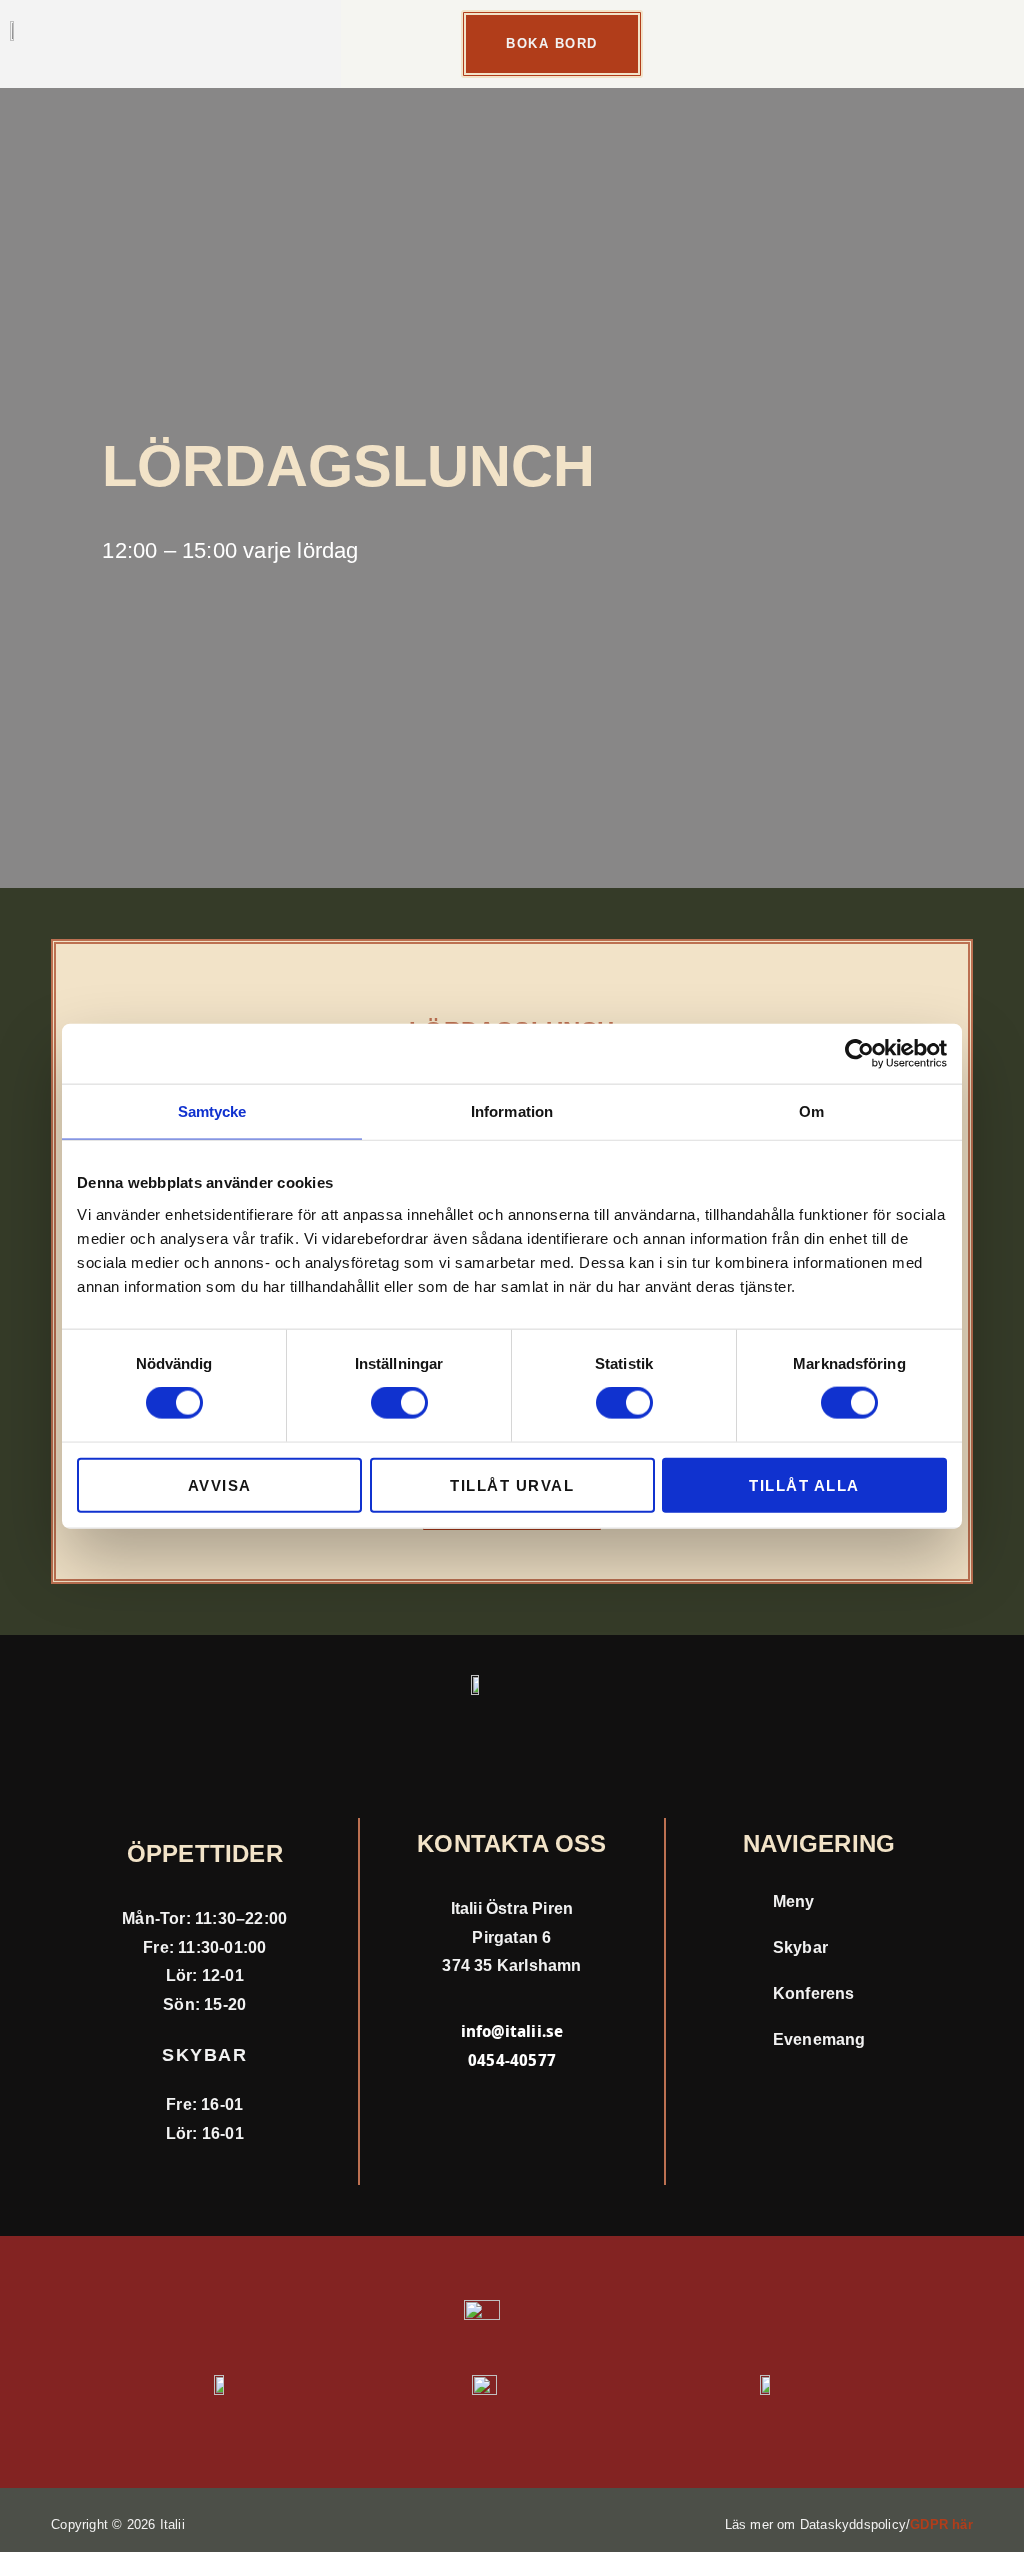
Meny (794, 1901)
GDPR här (941, 2524)
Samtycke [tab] (212, 1111)
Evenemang (819, 2039)
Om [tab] (811, 1111)
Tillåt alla (804, 1484)
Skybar (800, 1947)
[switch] (399, 1403)
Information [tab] (512, 1111)
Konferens (816, 1993)
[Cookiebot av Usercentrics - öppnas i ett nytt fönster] (859, 1054)
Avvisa (220, 1484)
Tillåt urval (512, 1484)
